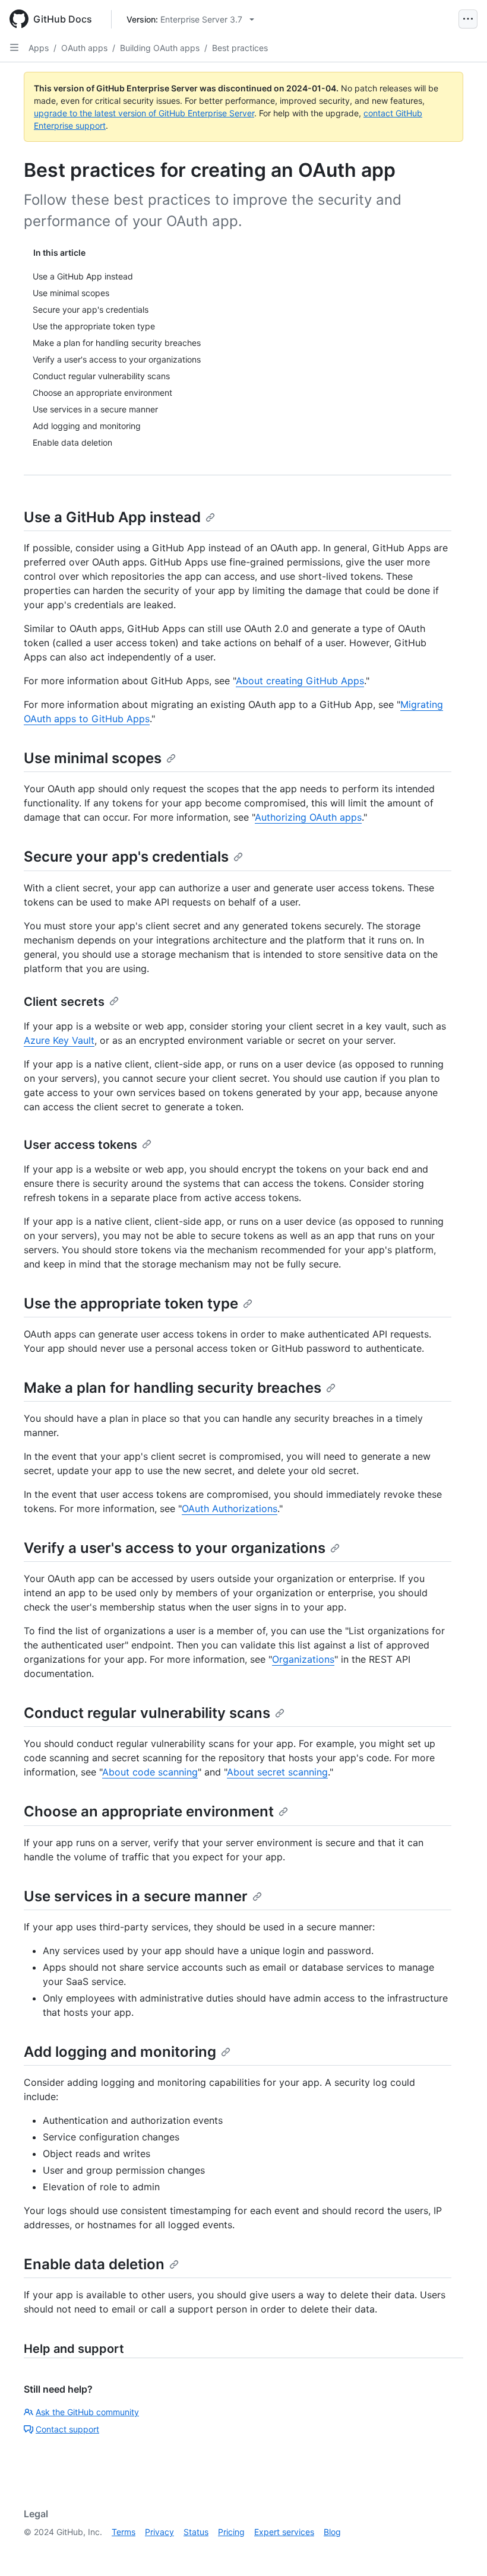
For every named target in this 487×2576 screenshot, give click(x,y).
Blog (332, 2532)
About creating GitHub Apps (300, 681)
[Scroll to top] (461, 2550)
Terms (124, 2532)
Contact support (67, 2429)
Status (196, 2532)
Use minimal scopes (93, 758)
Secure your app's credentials (126, 857)
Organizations (303, 1659)
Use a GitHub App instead (112, 517)
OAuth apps (84, 48)
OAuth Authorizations (230, 1508)
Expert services (284, 2532)
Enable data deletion (94, 2264)
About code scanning (150, 1772)
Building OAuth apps (160, 48)
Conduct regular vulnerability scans (147, 1713)
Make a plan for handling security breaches (173, 1388)
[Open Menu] (468, 19)
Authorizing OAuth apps (308, 817)
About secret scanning (277, 1772)
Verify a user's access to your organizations (175, 1548)
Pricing (231, 2532)
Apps (39, 48)
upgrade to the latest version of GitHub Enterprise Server (144, 113)
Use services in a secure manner (136, 1896)
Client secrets (64, 1002)
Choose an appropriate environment (149, 1811)
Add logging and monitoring (120, 2052)
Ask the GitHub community (87, 2412)
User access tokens (80, 1145)
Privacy (159, 2532)
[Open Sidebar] (14, 47)
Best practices (240, 48)
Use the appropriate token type (131, 1303)
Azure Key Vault (59, 1040)
